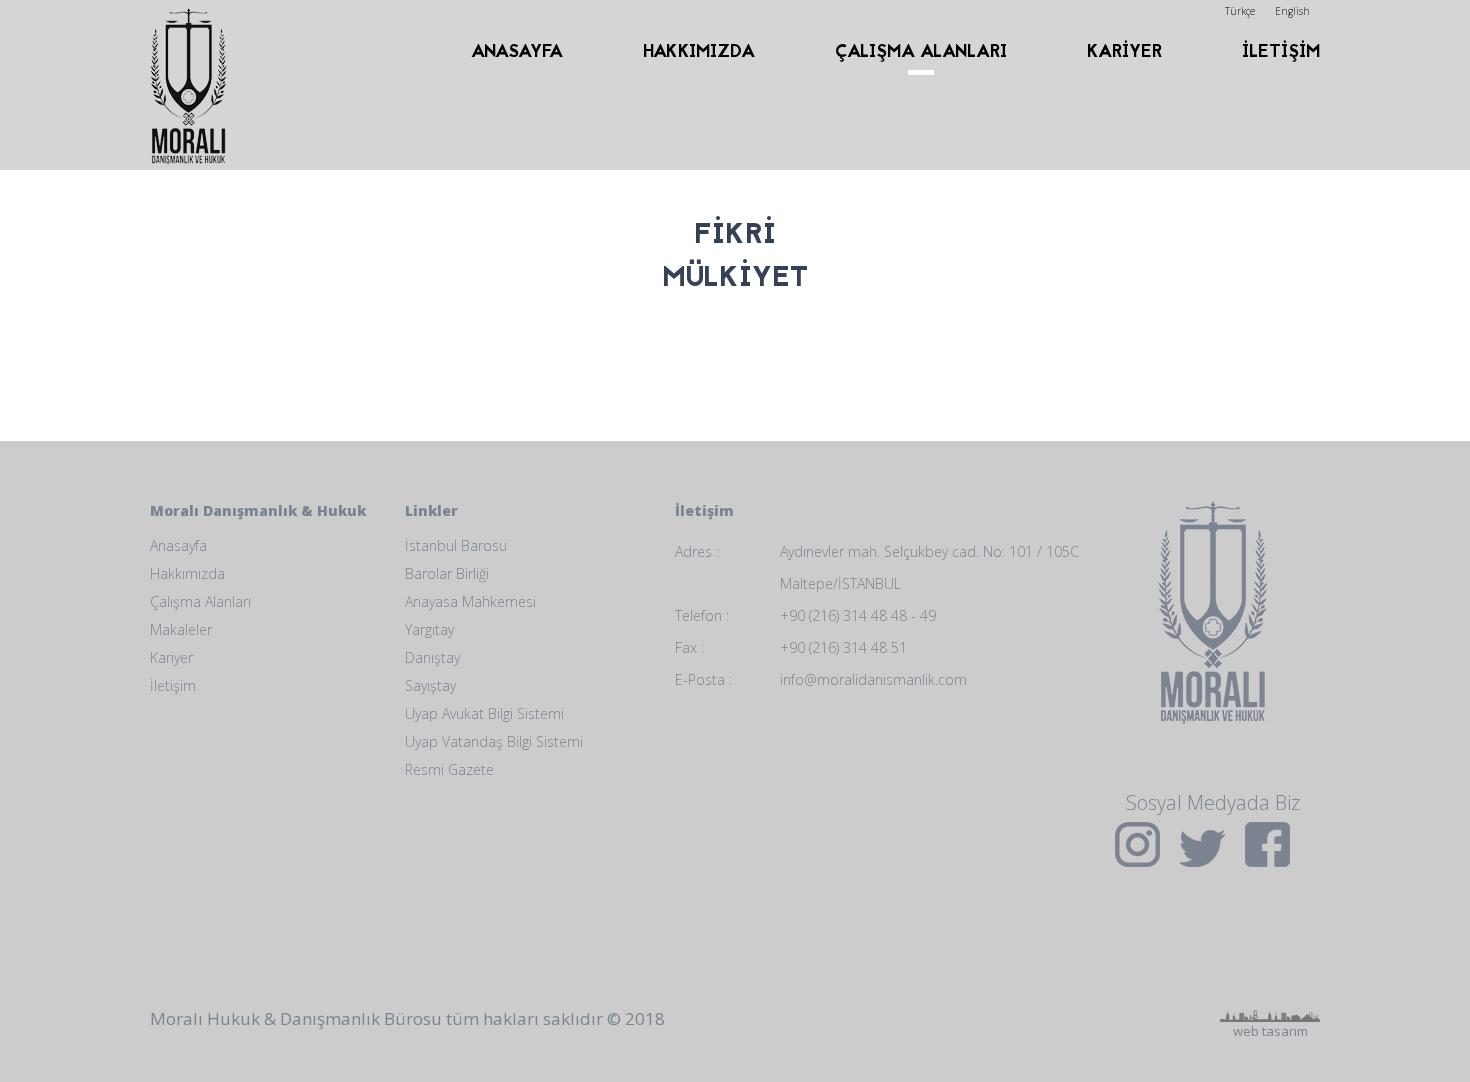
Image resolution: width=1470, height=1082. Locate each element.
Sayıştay (430, 685)
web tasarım (1270, 947)
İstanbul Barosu (456, 545)
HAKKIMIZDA (699, 52)
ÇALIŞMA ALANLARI (921, 52)
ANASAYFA (517, 52)
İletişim (173, 685)
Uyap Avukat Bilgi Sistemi (484, 713)
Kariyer (171, 657)
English (1292, 11)
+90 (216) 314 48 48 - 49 (858, 615)
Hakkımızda (187, 573)
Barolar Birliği (447, 573)
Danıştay (432, 657)
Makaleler (181, 629)
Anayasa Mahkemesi (470, 601)
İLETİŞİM (1281, 52)
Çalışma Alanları (200, 601)
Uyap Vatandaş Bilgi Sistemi (494, 741)
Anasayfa (178, 545)
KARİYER (1124, 52)
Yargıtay (429, 629)
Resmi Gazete (449, 769)
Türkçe (1240, 11)
